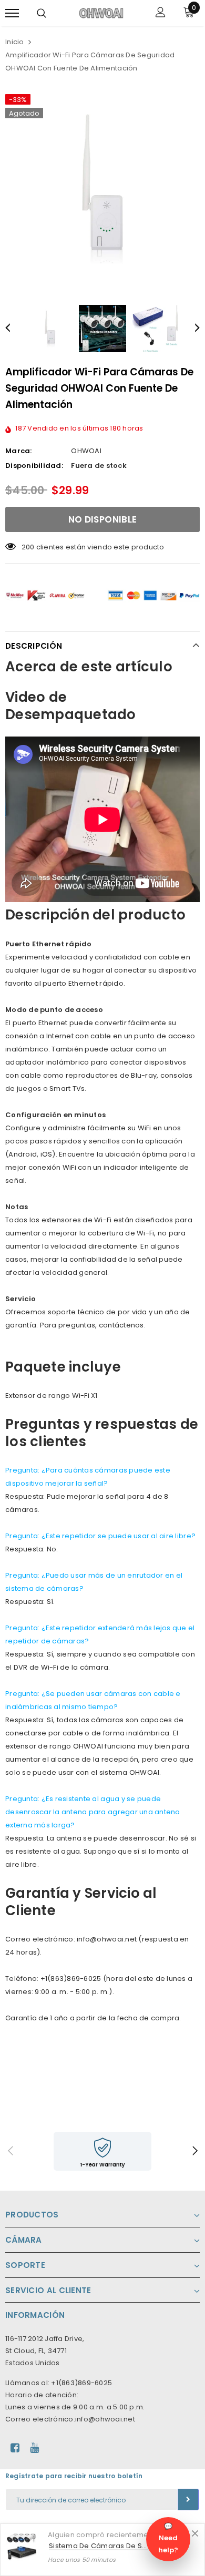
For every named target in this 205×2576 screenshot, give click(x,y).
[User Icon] (161, 13)
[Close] (195, 2533)
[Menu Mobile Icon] (12, 13)
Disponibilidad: (34, 466)
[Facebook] (15, 2448)
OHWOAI (86, 451)
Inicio (15, 42)
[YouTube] (34, 2448)
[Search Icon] (42, 13)
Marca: (19, 451)
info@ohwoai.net (105, 2419)
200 (28, 547)
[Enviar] (188, 2500)
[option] (102, 189)
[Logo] (101, 13)
